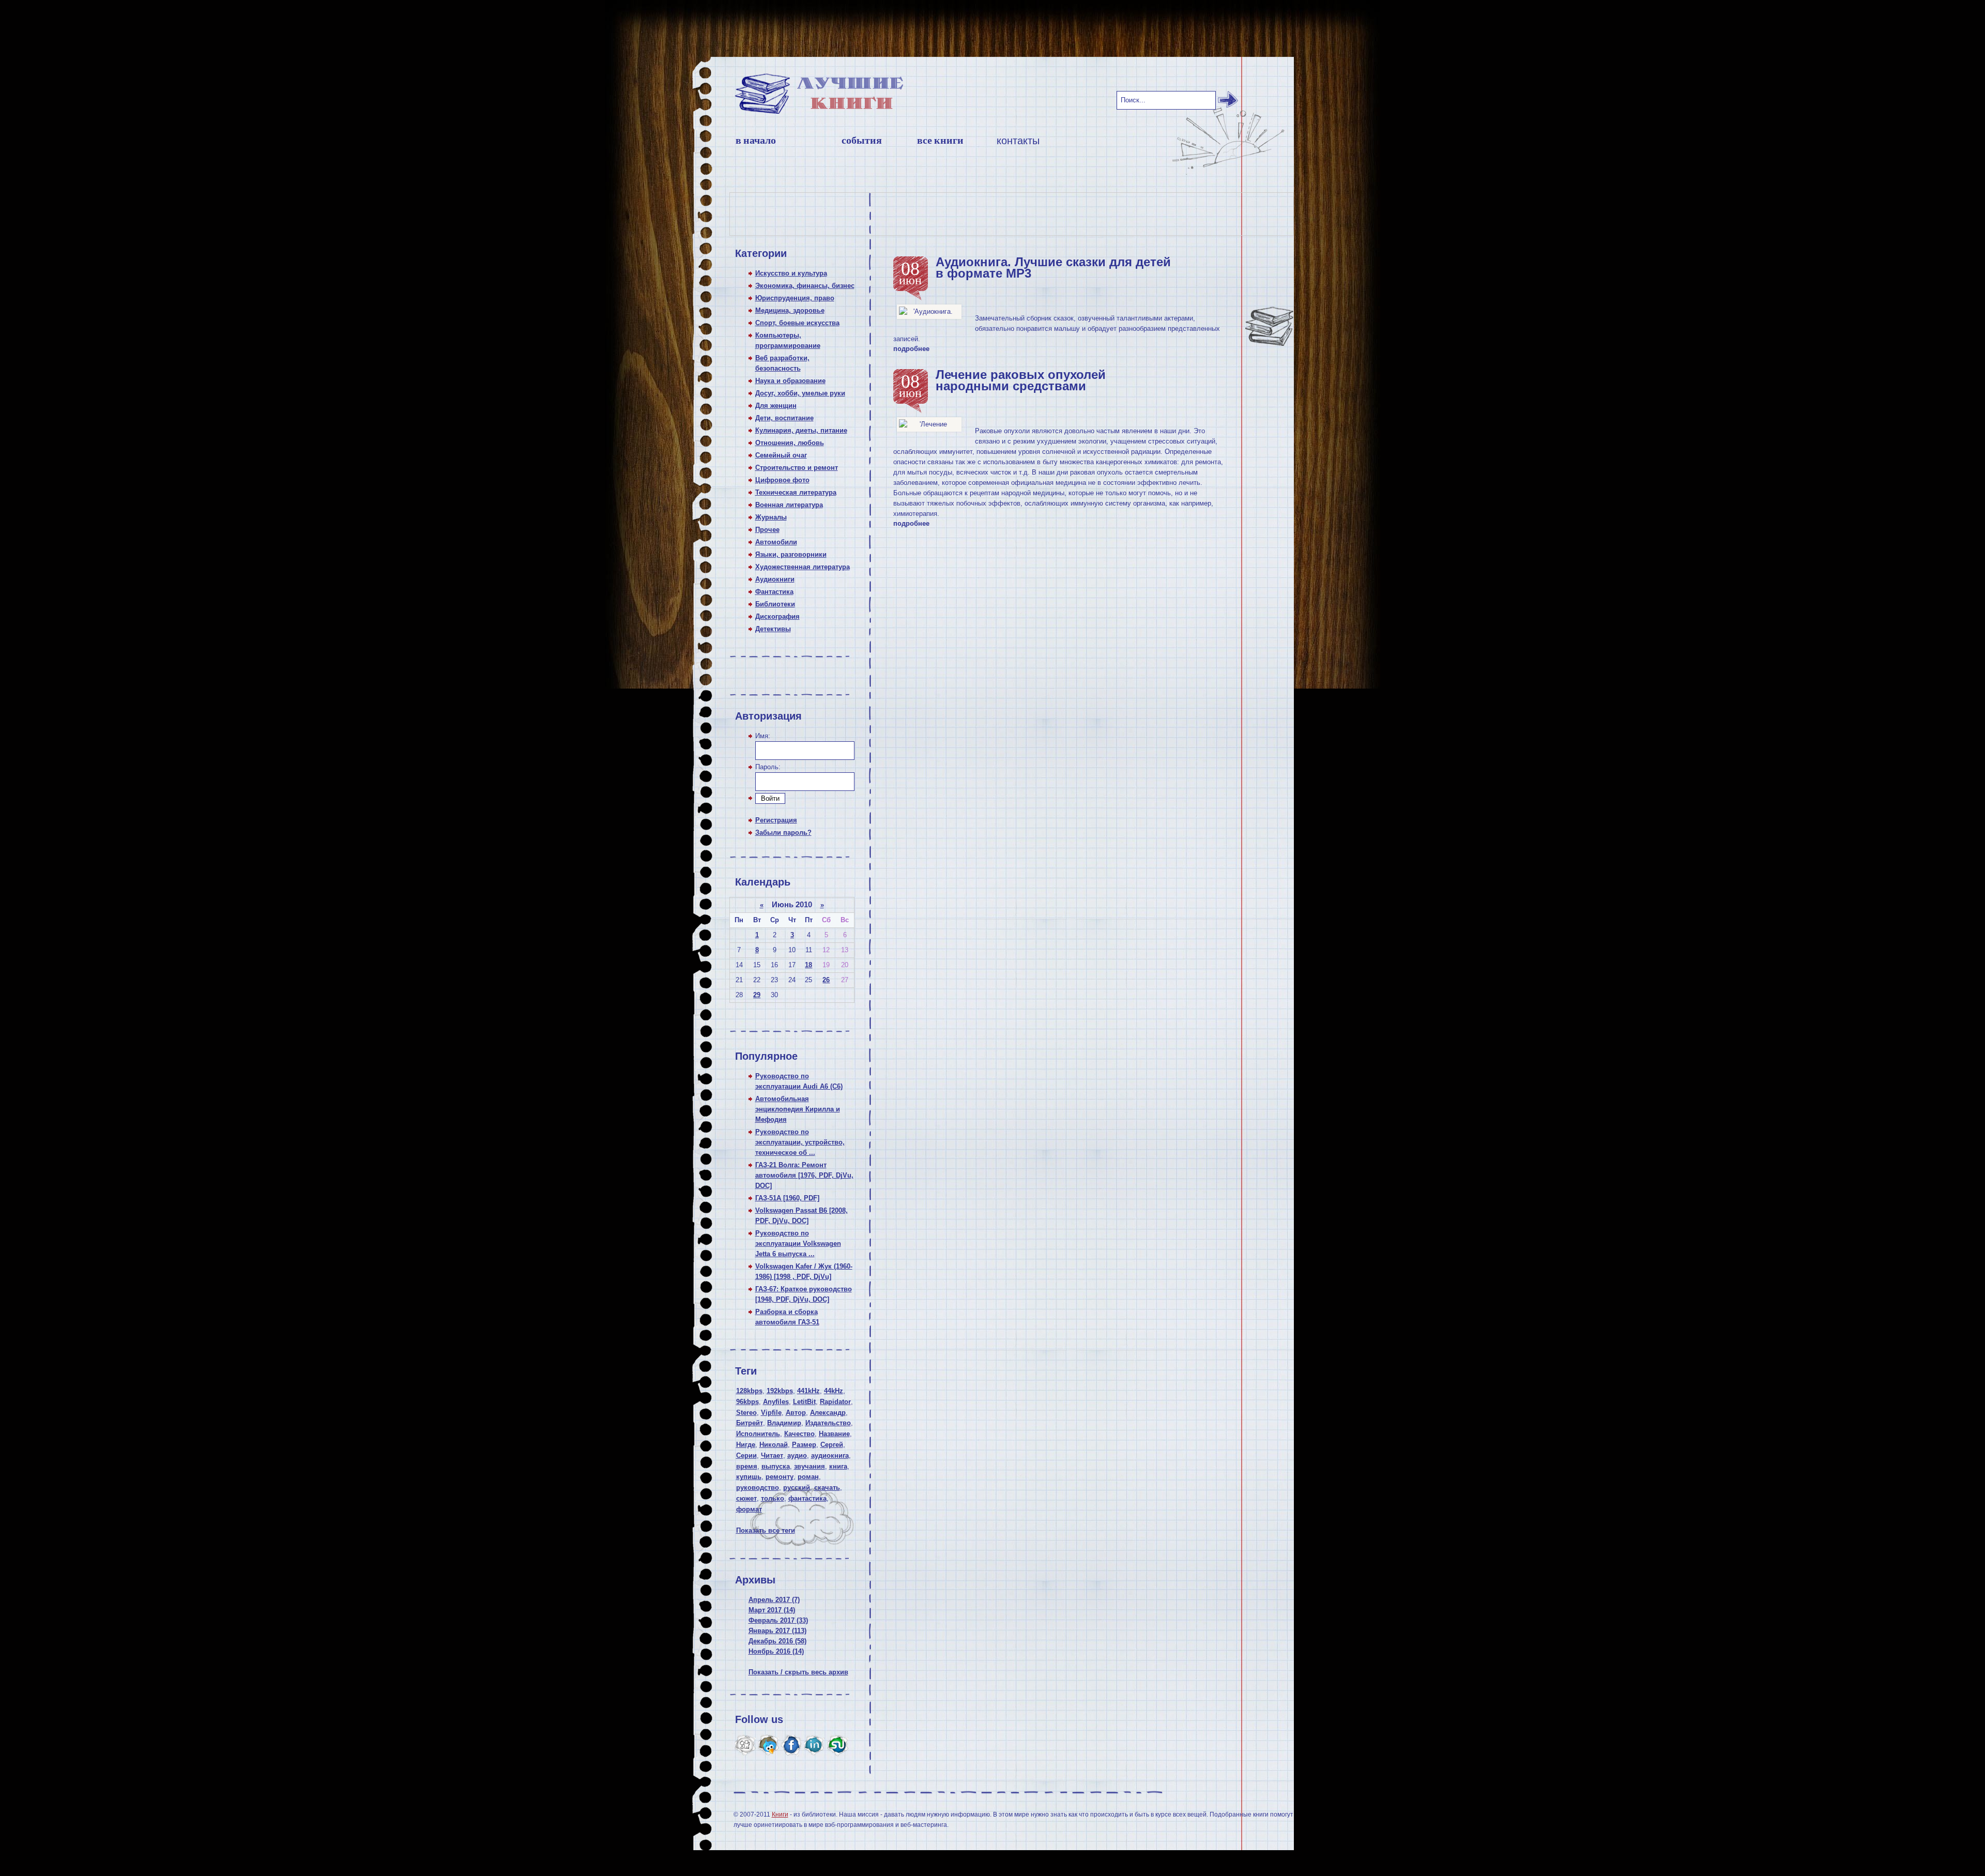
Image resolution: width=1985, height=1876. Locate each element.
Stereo (746, 1413)
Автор (796, 1413)
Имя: (763, 736)
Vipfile (771, 1413)
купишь (749, 1477)
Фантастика (774, 592)
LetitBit (804, 1402)
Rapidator (835, 1402)
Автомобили (776, 542)
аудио (797, 1455)
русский (797, 1488)
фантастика (807, 1498)
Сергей (832, 1445)
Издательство (828, 1423)
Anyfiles (776, 1402)
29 (757, 995)
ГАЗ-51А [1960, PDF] (787, 1198)
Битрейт (750, 1423)
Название (834, 1434)
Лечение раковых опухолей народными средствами (1021, 380)
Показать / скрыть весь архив (798, 1672)
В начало (756, 140)
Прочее (767, 530)
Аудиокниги (775, 579)
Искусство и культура (791, 273)
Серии (746, 1455)
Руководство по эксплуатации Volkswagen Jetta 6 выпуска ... (798, 1244)
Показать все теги (766, 1530)
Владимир (784, 1423)
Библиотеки (775, 604)
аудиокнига (830, 1455)
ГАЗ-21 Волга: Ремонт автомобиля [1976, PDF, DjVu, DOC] (804, 1175)
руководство (758, 1488)
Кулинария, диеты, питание (801, 430)
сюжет (746, 1498)
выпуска (776, 1466)
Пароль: (768, 767)
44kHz (834, 1391)
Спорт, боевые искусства (797, 323)
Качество (799, 1434)
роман (808, 1477)
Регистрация (776, 820)
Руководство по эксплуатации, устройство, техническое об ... (800, 1142)
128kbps (749, 1391)
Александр (828, 1413)
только (773, 1498)
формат (749, 1509)
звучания (810, 1466)
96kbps (747, 1402)
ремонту (780, 1477)
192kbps (780, 1391)
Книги (780, 1814)
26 (826, 980)
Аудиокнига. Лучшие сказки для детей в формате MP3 (1053, 268)
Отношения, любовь (790, 443)
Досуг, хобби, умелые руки (800, 393)
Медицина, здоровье (790, 310)
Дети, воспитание (784, 418)
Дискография (777, 616)
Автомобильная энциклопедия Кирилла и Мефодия (798, 1109)
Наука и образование (790, 381)
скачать (827, 1488)
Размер (804, 1445)
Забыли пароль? (783, 833)
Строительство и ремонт (797, 468)
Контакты (1018, 141)
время (747, 1466)
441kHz (808, 1391)
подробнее (911, 349)
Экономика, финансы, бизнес (805, 286)
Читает (772, 1455)
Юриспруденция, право (795, 298)
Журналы (771, 517)
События (862, 140)
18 (808, 965)
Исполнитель (758, 1434)
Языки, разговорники (791, 554)
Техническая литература (796, 492)
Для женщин (776, 406)
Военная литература (789, 505)
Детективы (773, 629)
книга (838, 1466)
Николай (774, 1445)
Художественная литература (803, 567)
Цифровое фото (782, 480)
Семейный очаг (781, 455)
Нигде (746, 1445)
